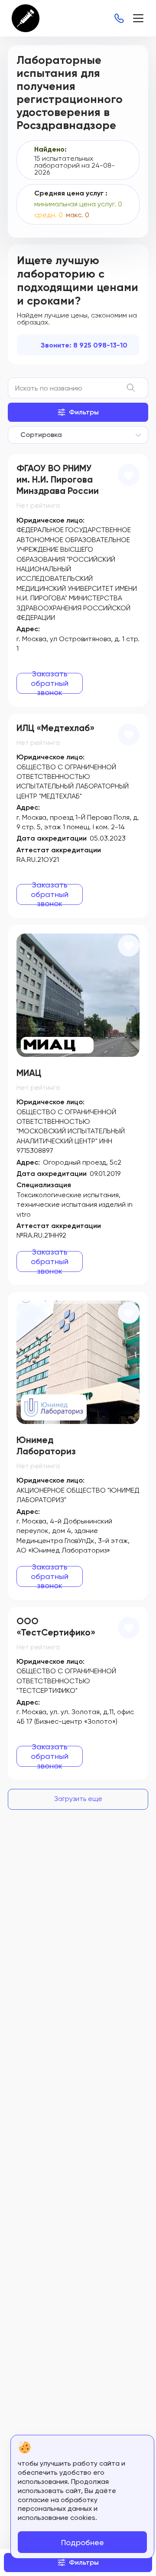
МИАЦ (29, 1073)
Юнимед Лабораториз (46, 1446)
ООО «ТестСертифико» (56, 1627)
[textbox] (39, 435)
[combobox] (78, 435)
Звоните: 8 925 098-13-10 (84, 345)
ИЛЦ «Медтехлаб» (55, 728)
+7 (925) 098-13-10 (119, 18)
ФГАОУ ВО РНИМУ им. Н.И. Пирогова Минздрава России (58, 480)
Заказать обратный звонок (50, 683)
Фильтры (84, 412)
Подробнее (83, 2542)
